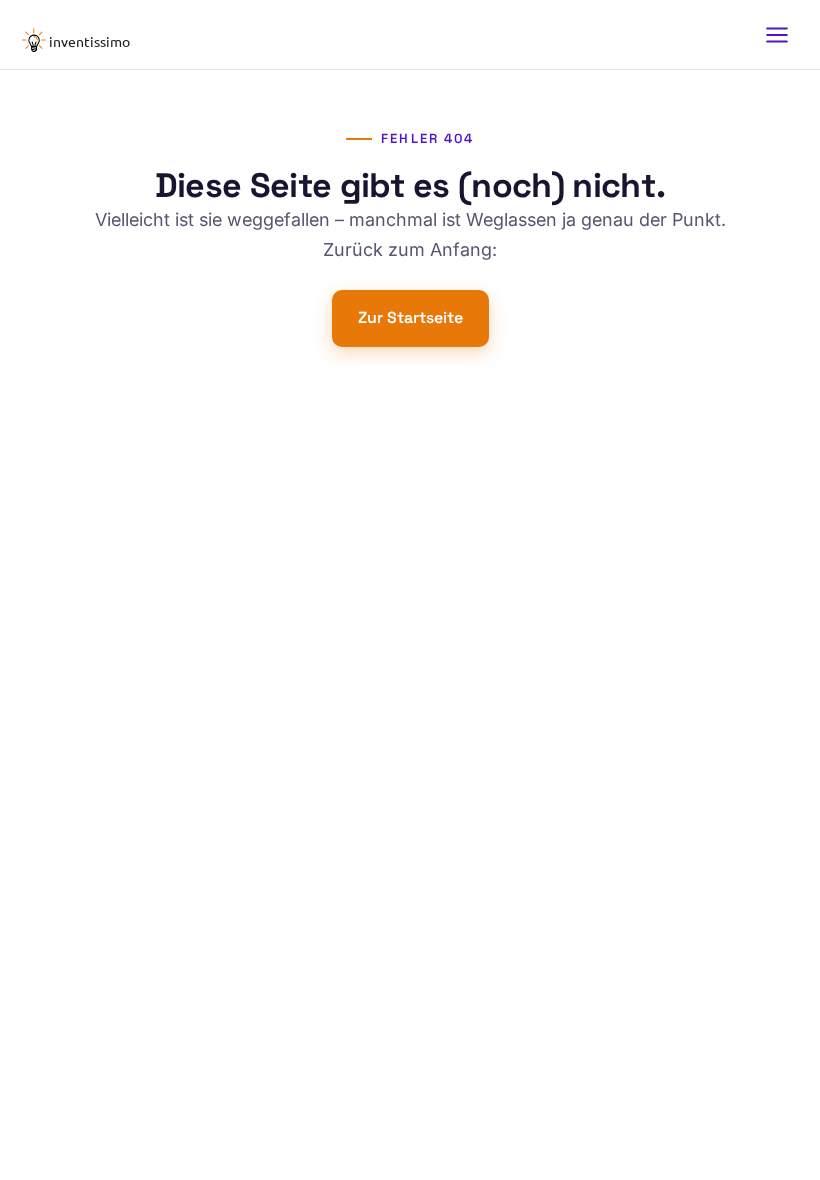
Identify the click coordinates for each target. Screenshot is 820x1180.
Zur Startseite (410, 317)
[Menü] (777, 35)
